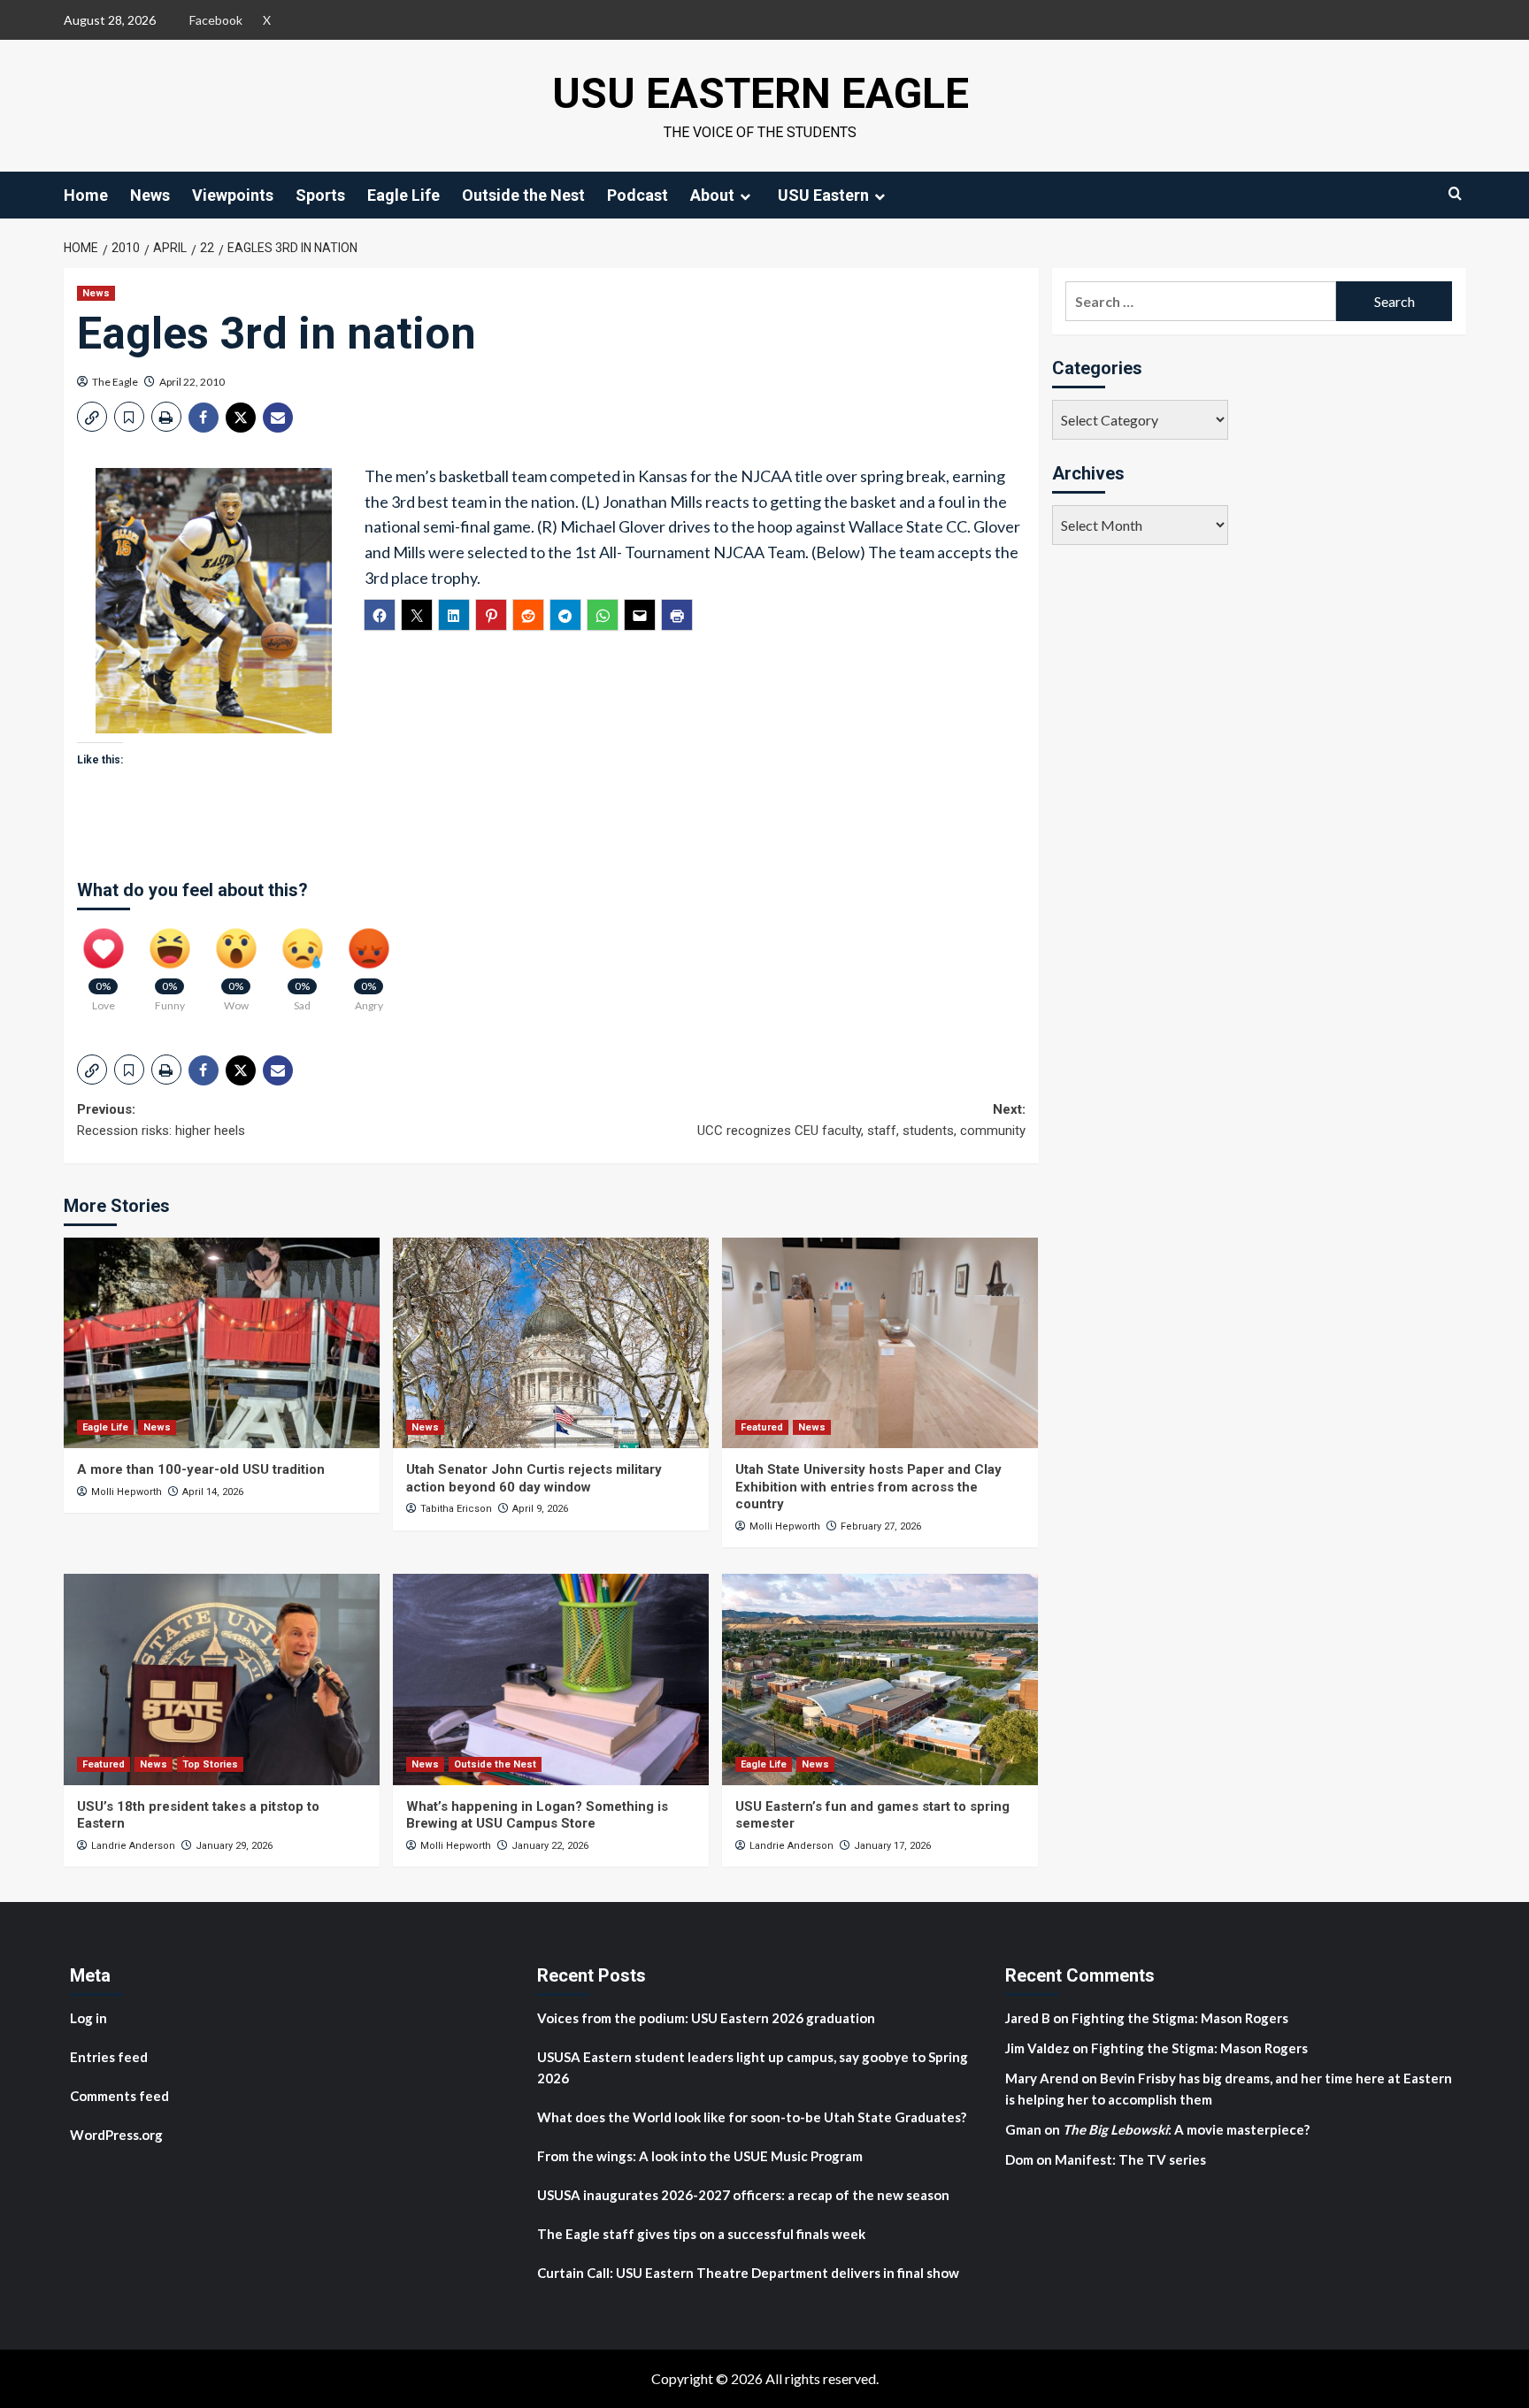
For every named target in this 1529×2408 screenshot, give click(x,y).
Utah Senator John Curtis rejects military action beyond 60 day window (534, 1478)
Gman (1023, 2129)
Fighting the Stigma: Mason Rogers (1181, 2018)
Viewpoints (233, 195)
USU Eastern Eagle (761, 93)
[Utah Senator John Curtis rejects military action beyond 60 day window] (551, 1343)
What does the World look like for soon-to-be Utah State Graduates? (753, 2117)
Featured (762, 1427)
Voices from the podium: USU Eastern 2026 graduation (706, 2018)
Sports (320, 195)
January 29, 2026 (234, 1846)
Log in (88, 2018)
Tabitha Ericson (456, 1509)
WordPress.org (116, 2135)
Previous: (161, 1120)
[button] (92, 417)
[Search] (1455, 193)
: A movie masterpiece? (1186, 2129)
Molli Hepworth (127, 1492)
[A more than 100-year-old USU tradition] (222, 1343)
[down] (745, 196)
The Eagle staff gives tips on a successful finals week (701, 2234)
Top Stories (210, 1764)
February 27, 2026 (881, 1526)
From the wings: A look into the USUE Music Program (700, 2156)
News (150, 195)
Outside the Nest (523, 195)
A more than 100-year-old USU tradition (201, 1469)
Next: (861, 1120)
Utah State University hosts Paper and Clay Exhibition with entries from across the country (868, 1487)
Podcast (638, 195)
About (712, 195)
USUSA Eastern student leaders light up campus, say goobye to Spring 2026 (753, 2067)
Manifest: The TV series (1130, 2159)
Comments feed (119, 2096)
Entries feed (109, 2057)
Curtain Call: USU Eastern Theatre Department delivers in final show (748, 2273)
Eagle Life (403, 195)
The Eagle (115, 382)
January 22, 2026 (550, 1846)
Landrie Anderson (133, 1846)
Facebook (216, 20)
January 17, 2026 (892, 1846)
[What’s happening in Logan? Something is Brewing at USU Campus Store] (551, 1679)
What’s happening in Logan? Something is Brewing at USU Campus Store (537, 1815)
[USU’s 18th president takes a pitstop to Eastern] (222, 1679)
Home (86, 195)
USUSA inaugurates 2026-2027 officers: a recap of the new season (743, 2195)
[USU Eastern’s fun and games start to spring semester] (880, 1679)
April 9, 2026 (540, 1509)
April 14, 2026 (213, 1492)
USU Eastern (823, 195)
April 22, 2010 (192, 382)
